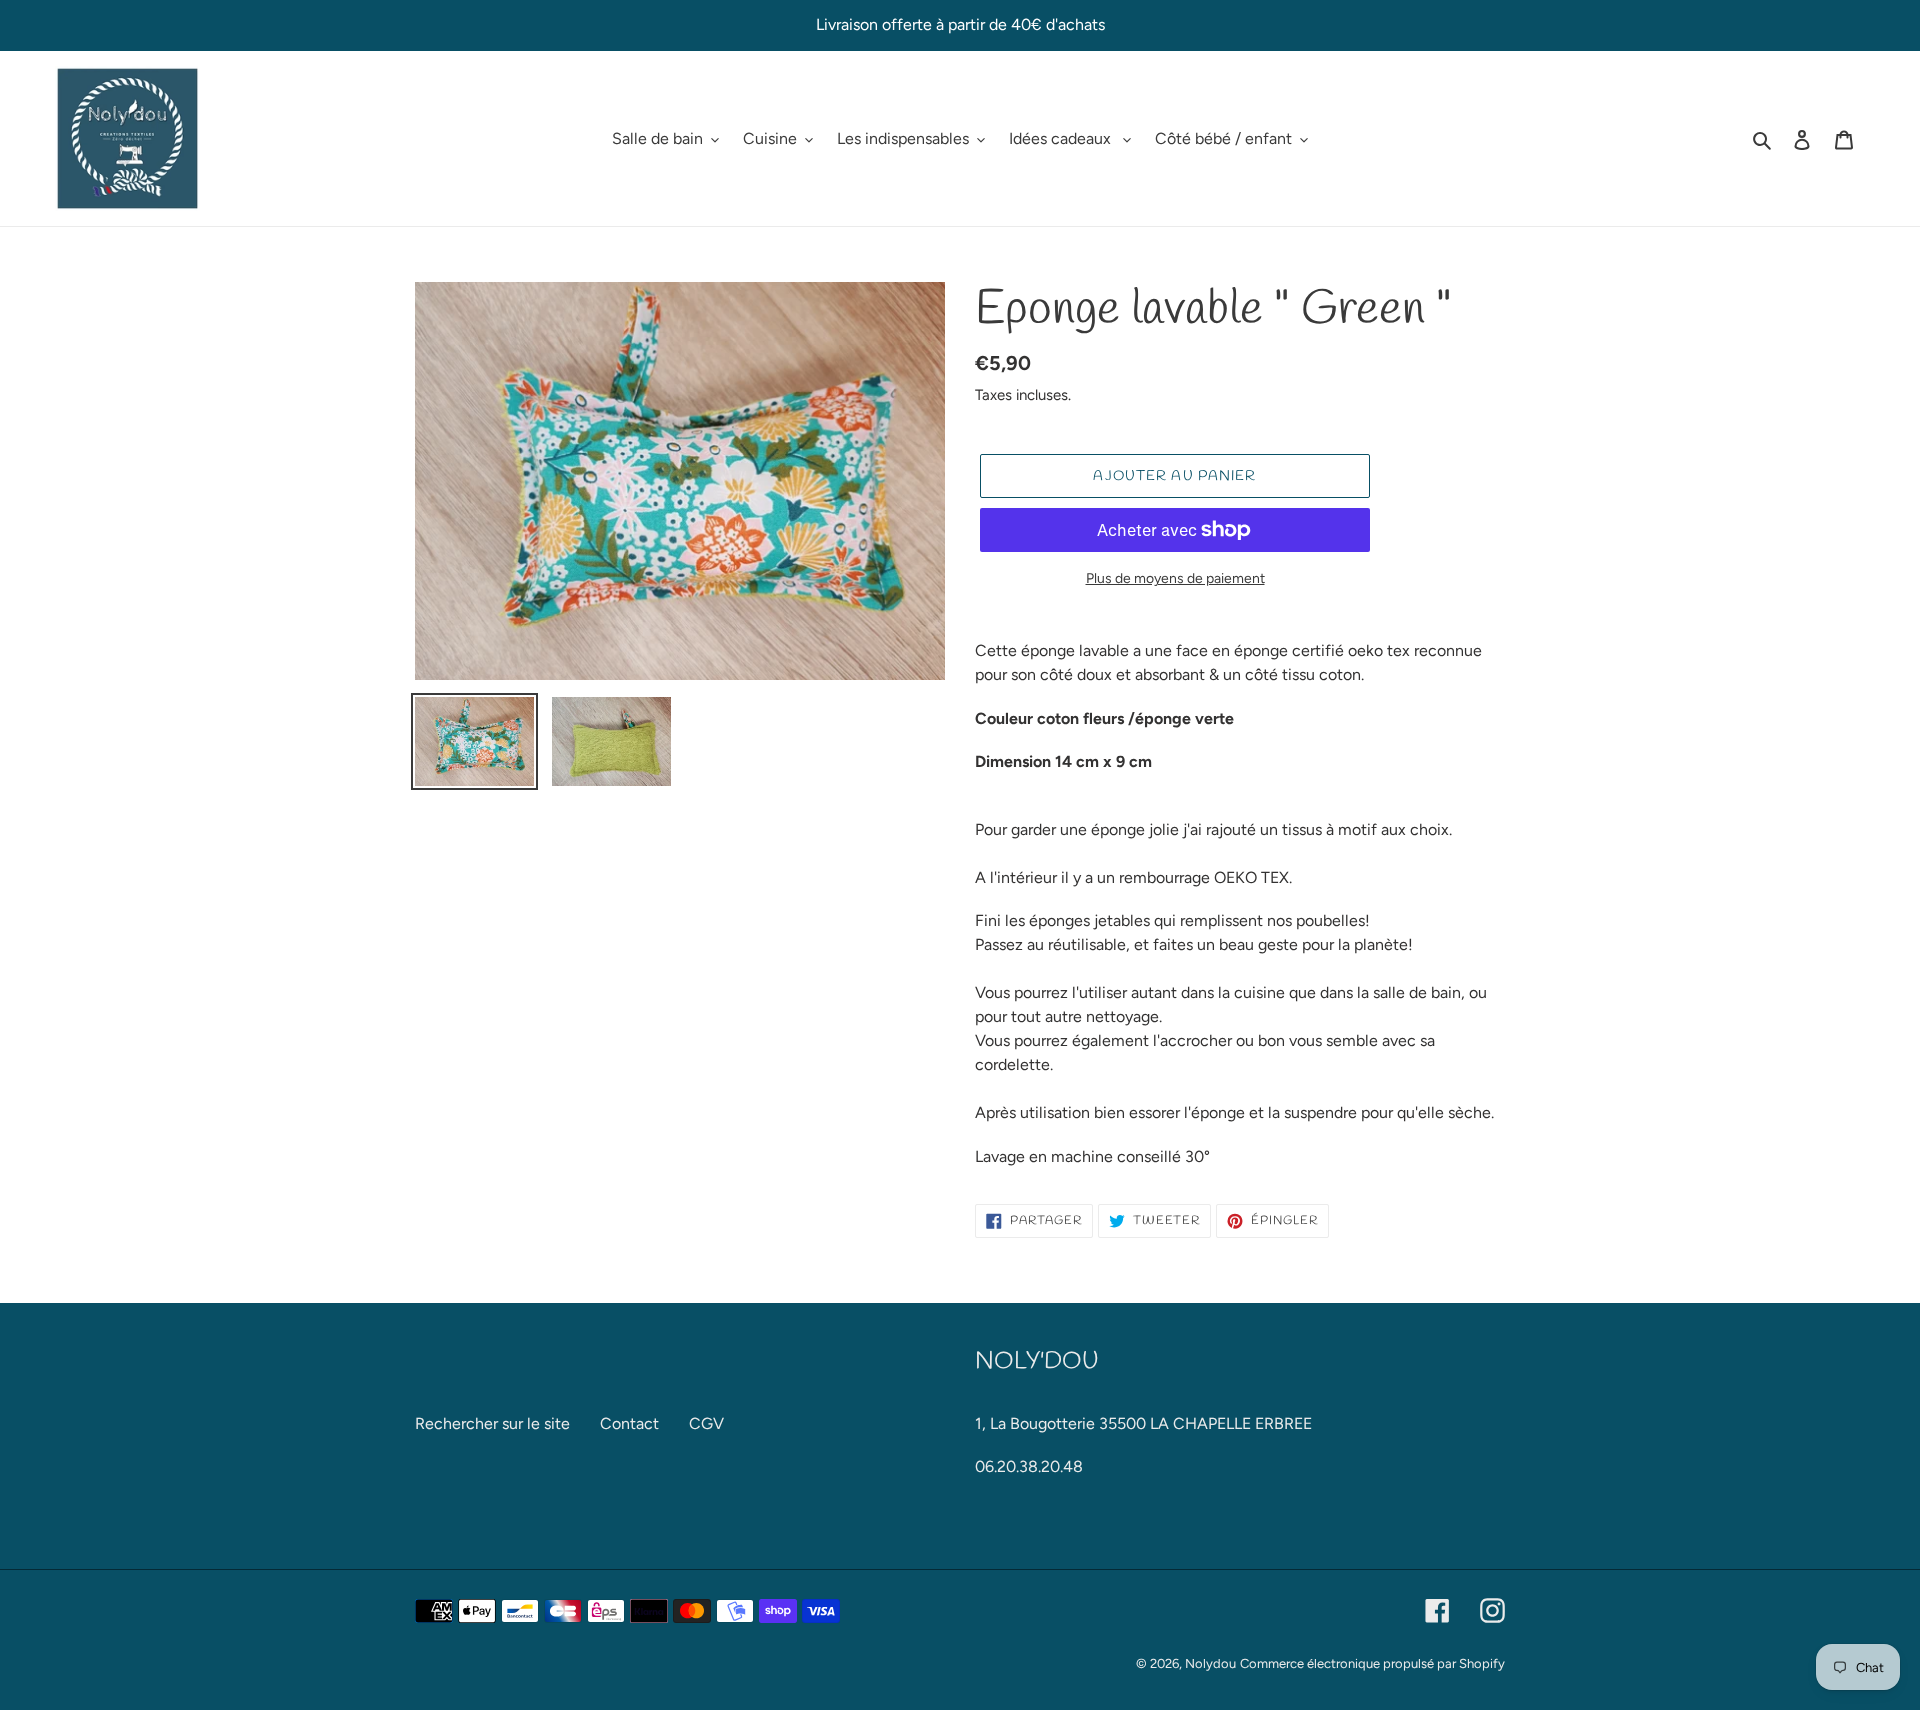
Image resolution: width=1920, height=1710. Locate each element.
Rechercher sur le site (492, 1423)
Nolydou (1210, 1663)
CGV (706, 1423)
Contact (629, 1423)
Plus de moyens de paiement (1175, 578)
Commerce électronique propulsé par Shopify (1372, 1663)
